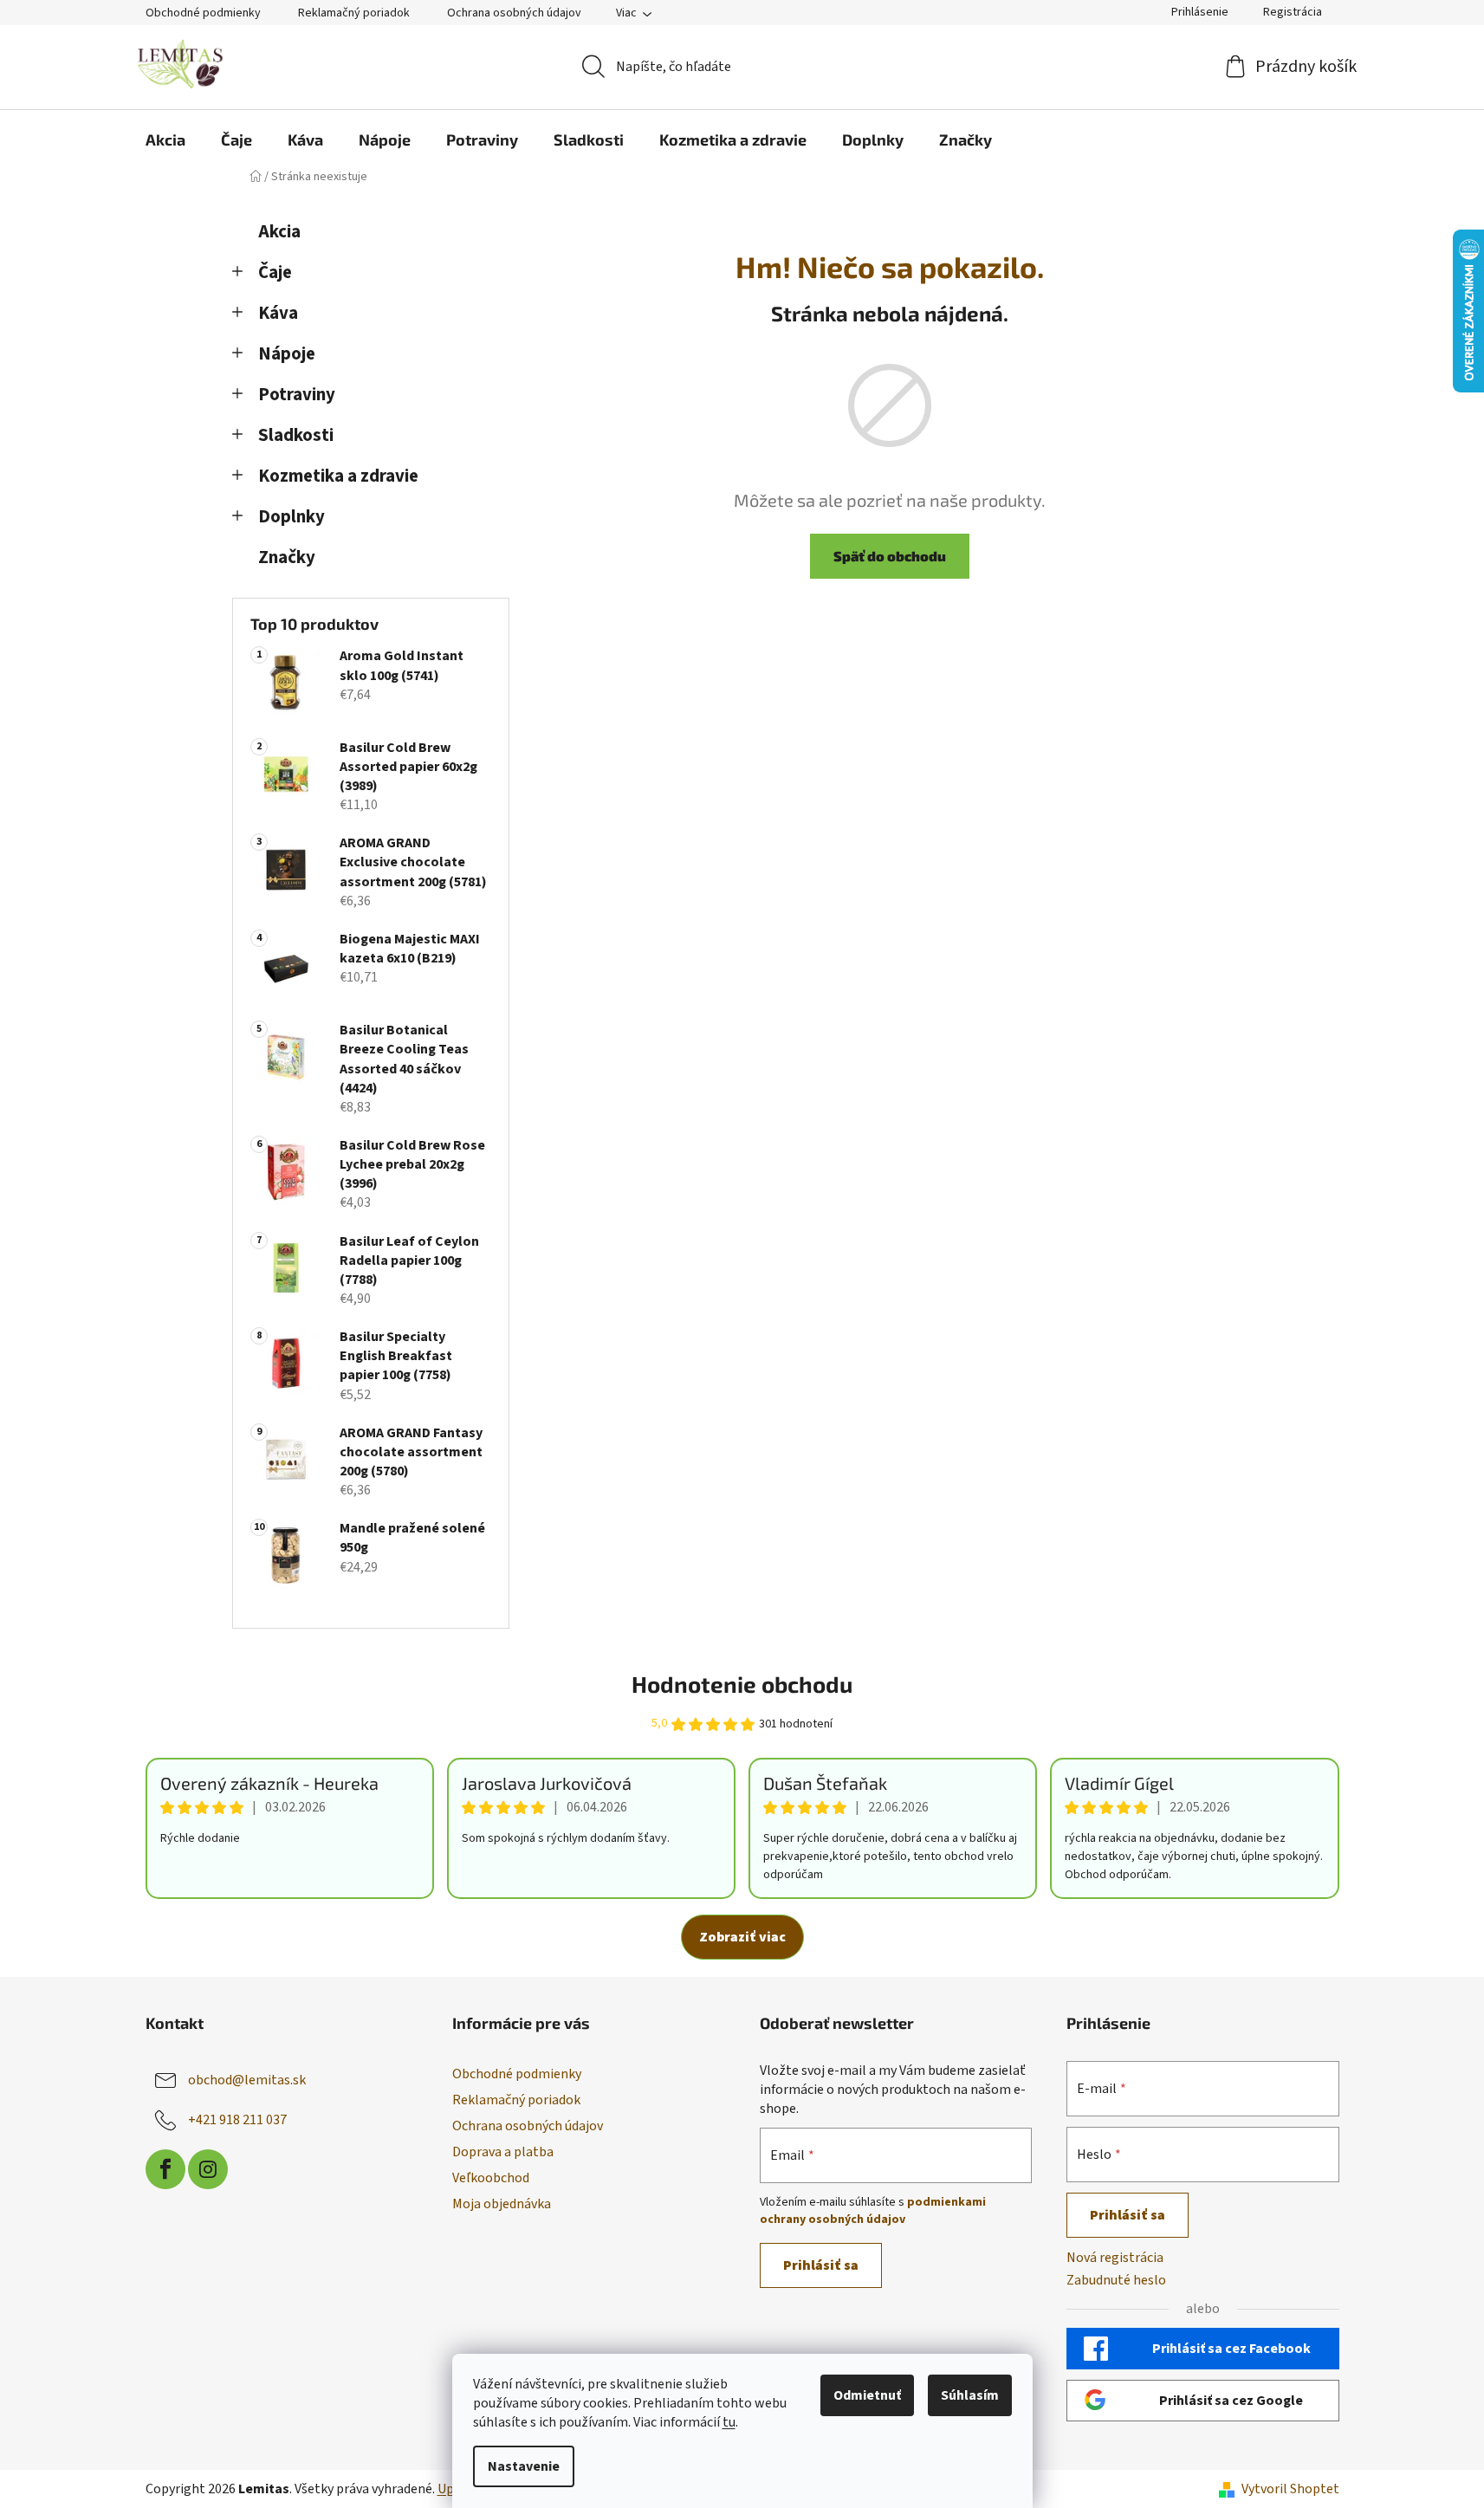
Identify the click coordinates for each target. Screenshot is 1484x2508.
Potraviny (297, 395)
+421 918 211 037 (237, 2120)
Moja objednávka (502, 2204)
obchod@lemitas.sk (247, 2080)
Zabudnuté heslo (1116, 2280)
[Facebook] (165, 2169)
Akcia (279, 232)
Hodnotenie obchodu (742, 1684)
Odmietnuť (867, 2395)
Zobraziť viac (742, 1937)
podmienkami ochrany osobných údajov (873, 2211)
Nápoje (287, 354)
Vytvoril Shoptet (1290, 2489)
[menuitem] (165, 139)
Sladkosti (296, 435)
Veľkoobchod (491, 2178)
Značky (287, 557)
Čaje (275, 272)
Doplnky (292, 517)
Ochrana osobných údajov (514, 13)
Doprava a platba (503, 2152)
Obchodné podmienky (203, 13)
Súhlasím (970, 2395)
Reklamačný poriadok (354, 13)
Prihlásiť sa (821, 2265)
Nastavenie (524, 2466)
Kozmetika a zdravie (338, 476)
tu (729, 2422)
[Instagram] (208, 2169)
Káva (278, 313)
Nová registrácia (1115, 2258)
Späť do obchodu (890, 556)
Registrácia (1293, 12)
